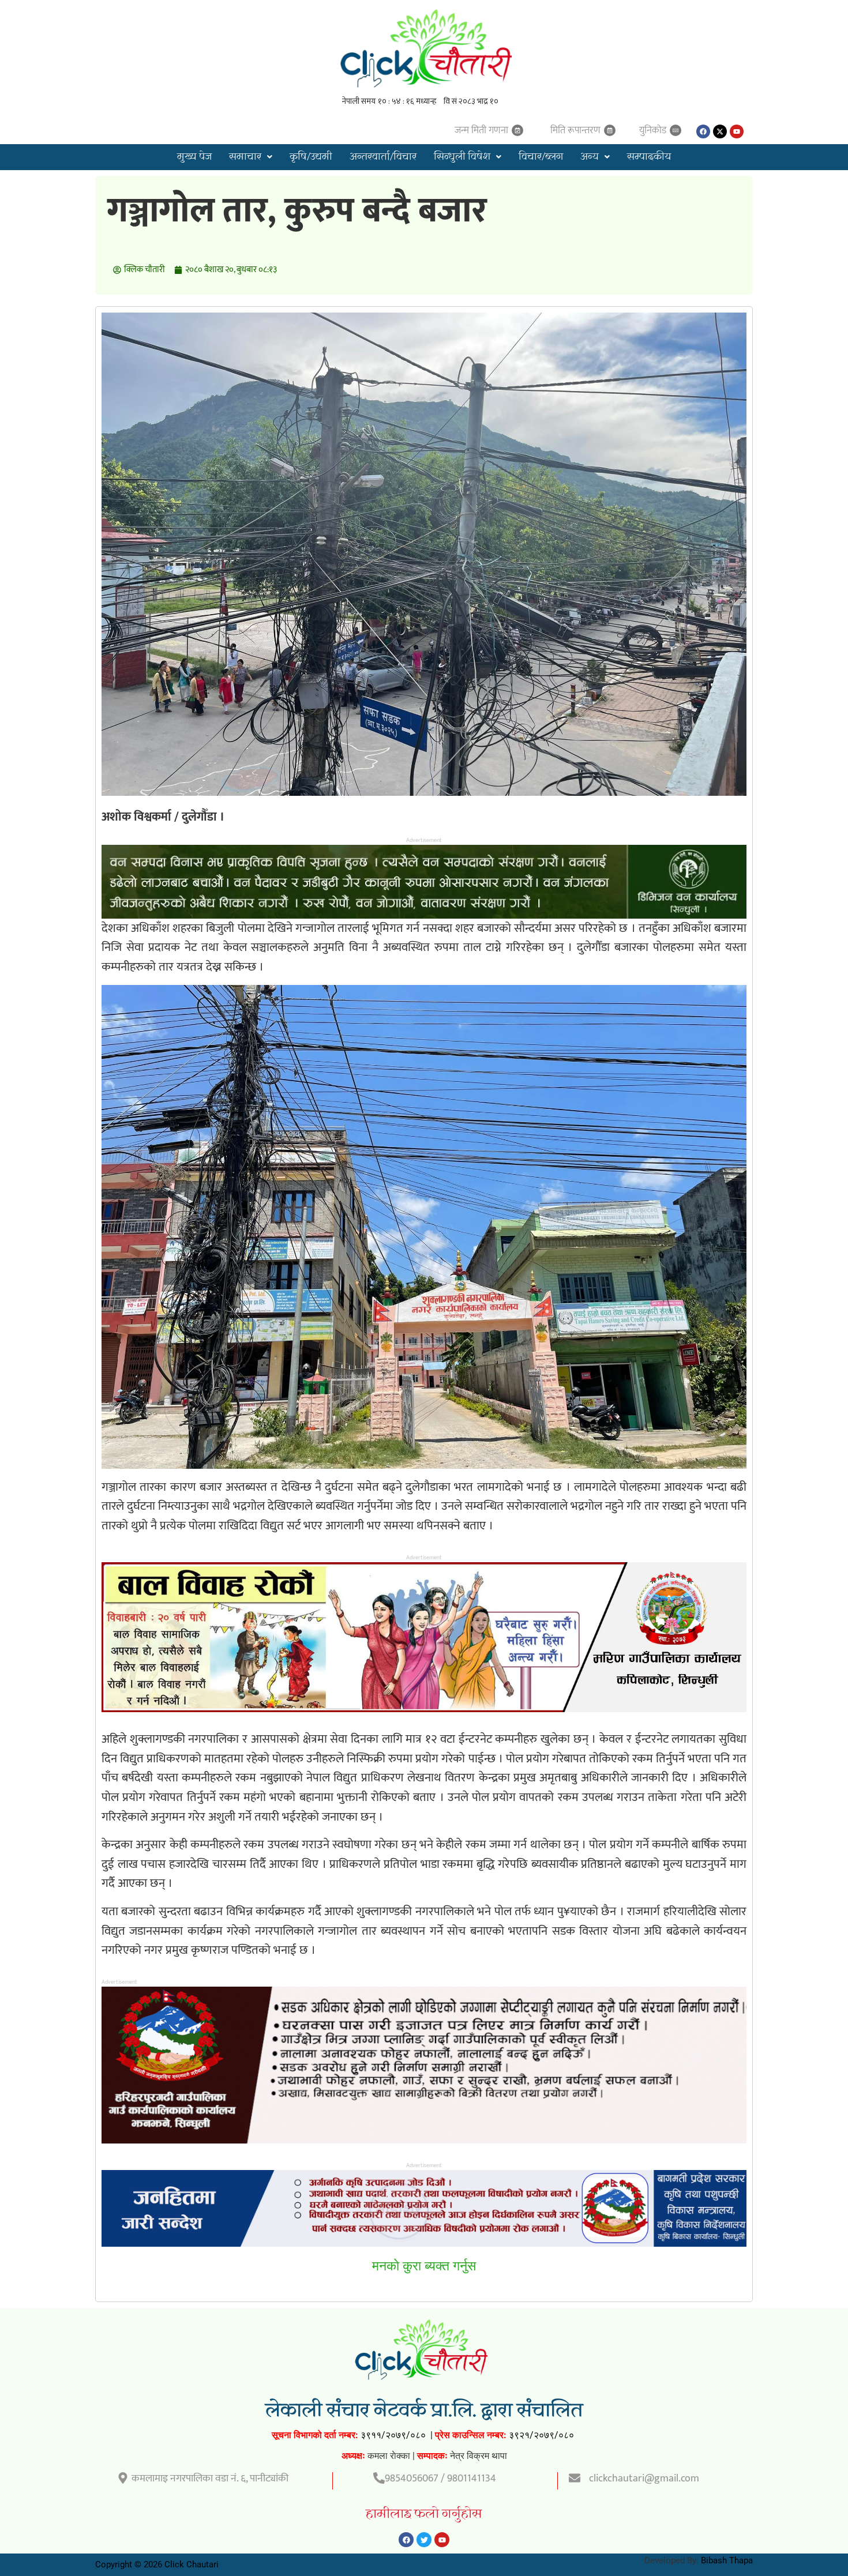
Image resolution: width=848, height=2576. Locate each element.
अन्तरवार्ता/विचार (383, 157)
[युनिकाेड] (676, 130)
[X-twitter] (720, 131)
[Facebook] (703, 131)
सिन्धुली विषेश (462, 157)
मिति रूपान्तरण (575, 130)
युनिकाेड (653, 130)
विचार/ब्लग (541, 157)
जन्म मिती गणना (481, 130)
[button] (251, 157)
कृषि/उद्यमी (311, 157)
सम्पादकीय (649, 157)
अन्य (590, 157)
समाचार (245, 157)
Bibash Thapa (727, 2560)
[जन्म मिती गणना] (517, 130)
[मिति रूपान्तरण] (610, 130)
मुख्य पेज (194, 157)
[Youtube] (737, 131)
